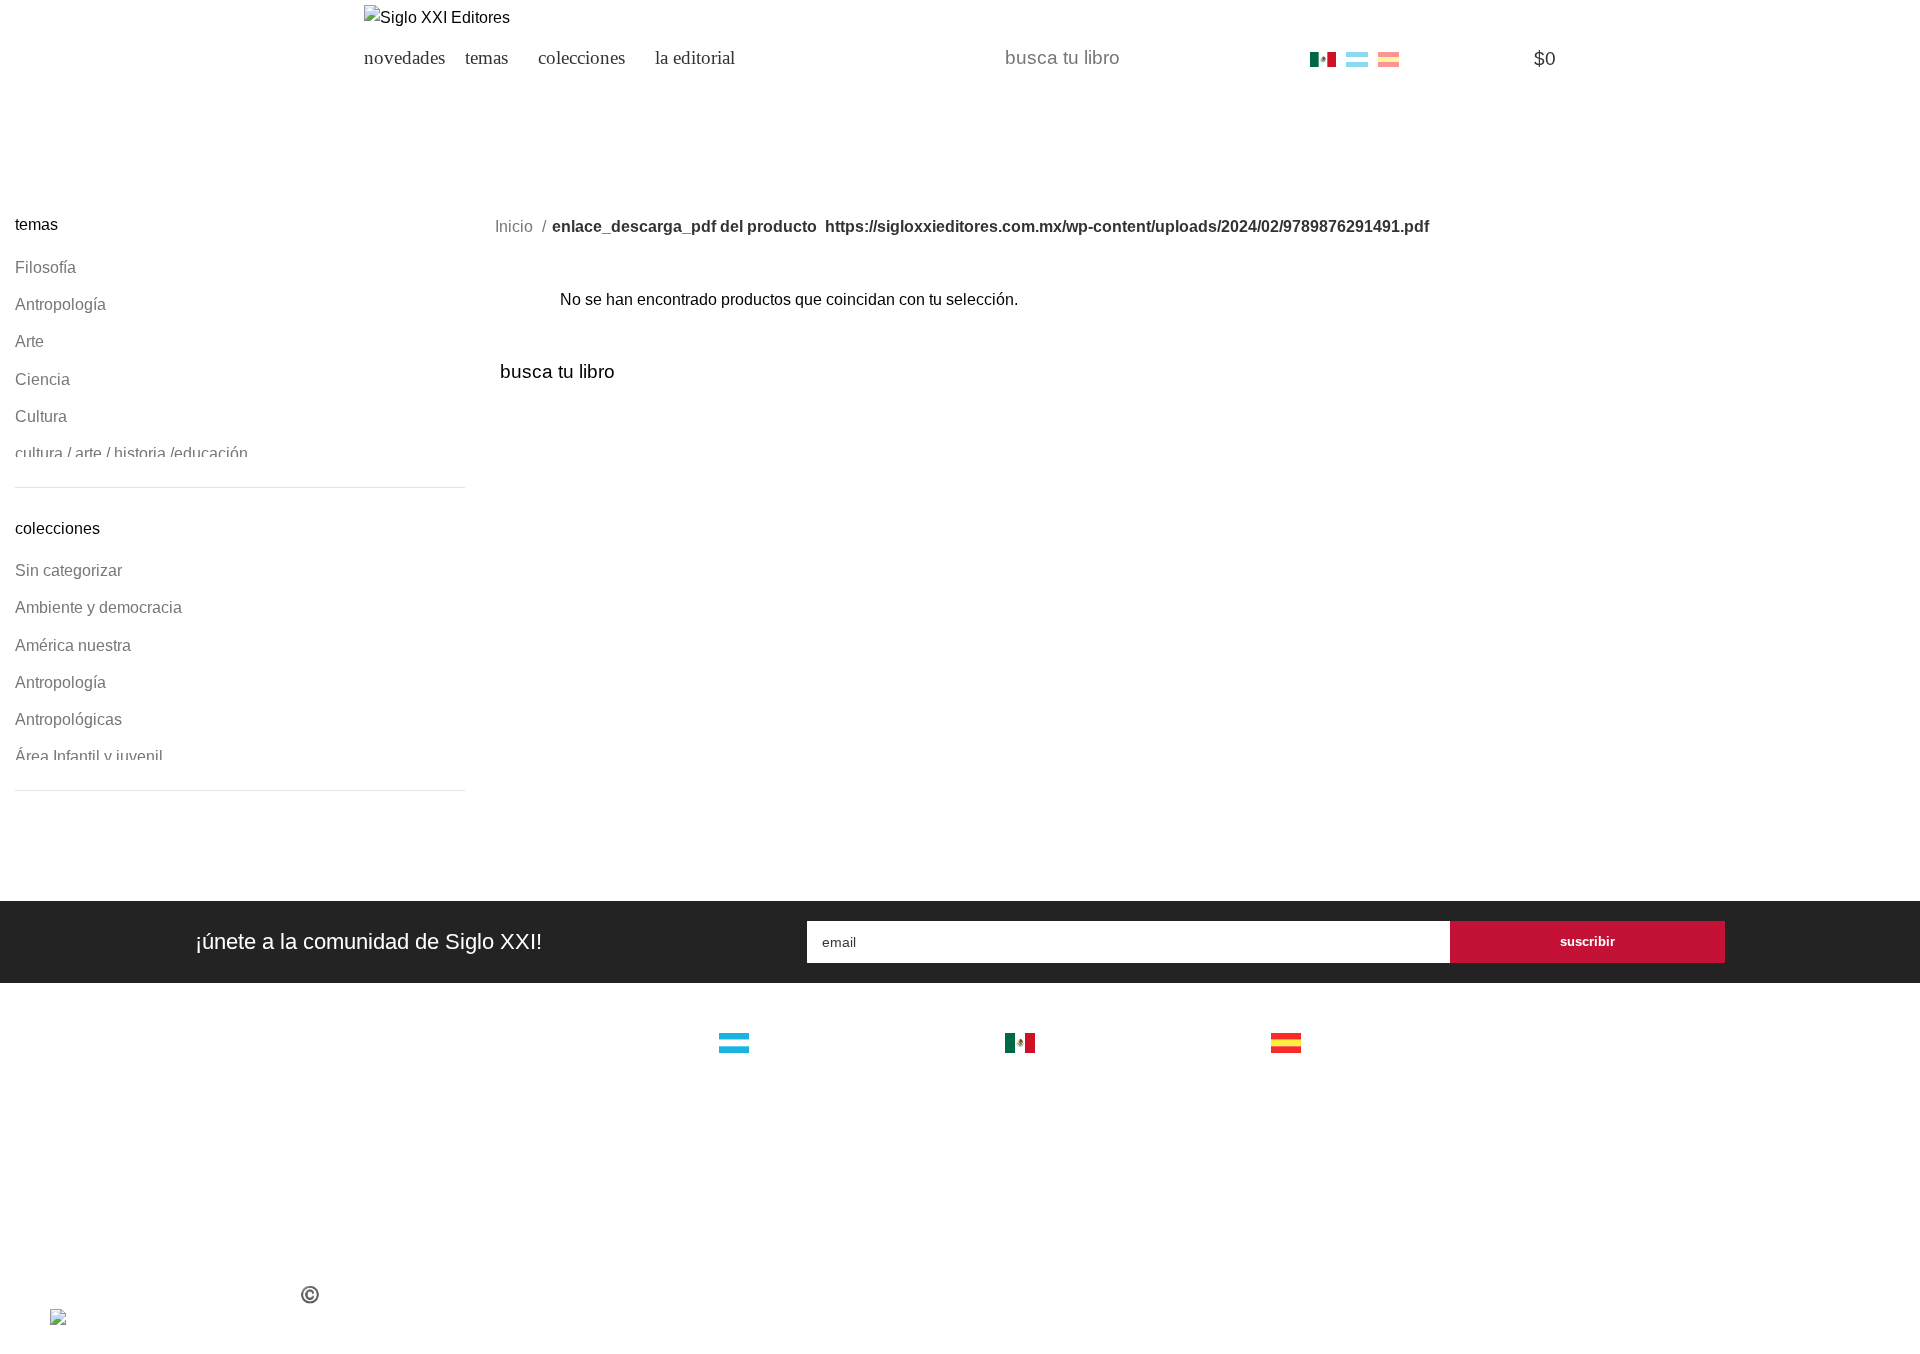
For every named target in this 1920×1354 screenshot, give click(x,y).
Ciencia (42, 379)
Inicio (516, 226)
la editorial (592, 1045)
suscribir (1587, 941)
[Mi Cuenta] (1429, 59)
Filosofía (45, 267)
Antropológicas (68, 719)
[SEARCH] (1267, 59)
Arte (29, 341)
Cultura (41, 416)
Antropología (60, 304)
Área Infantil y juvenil (89, 756)
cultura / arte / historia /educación (131, 453)
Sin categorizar (68, 570)
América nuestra (73, 645)
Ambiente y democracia (98, 607)
